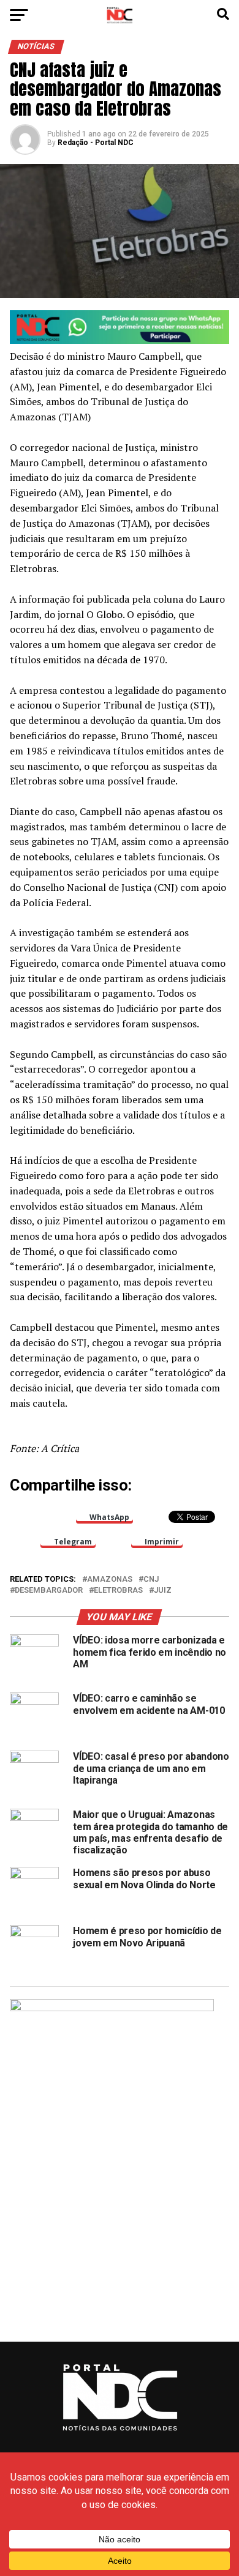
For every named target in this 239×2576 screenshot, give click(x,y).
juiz (163, 1591)
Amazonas (110, 1580)
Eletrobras (118, 1591)
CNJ (151, 1580)
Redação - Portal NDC (96, 143)
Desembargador (49, 1591)
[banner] (120, 341)
